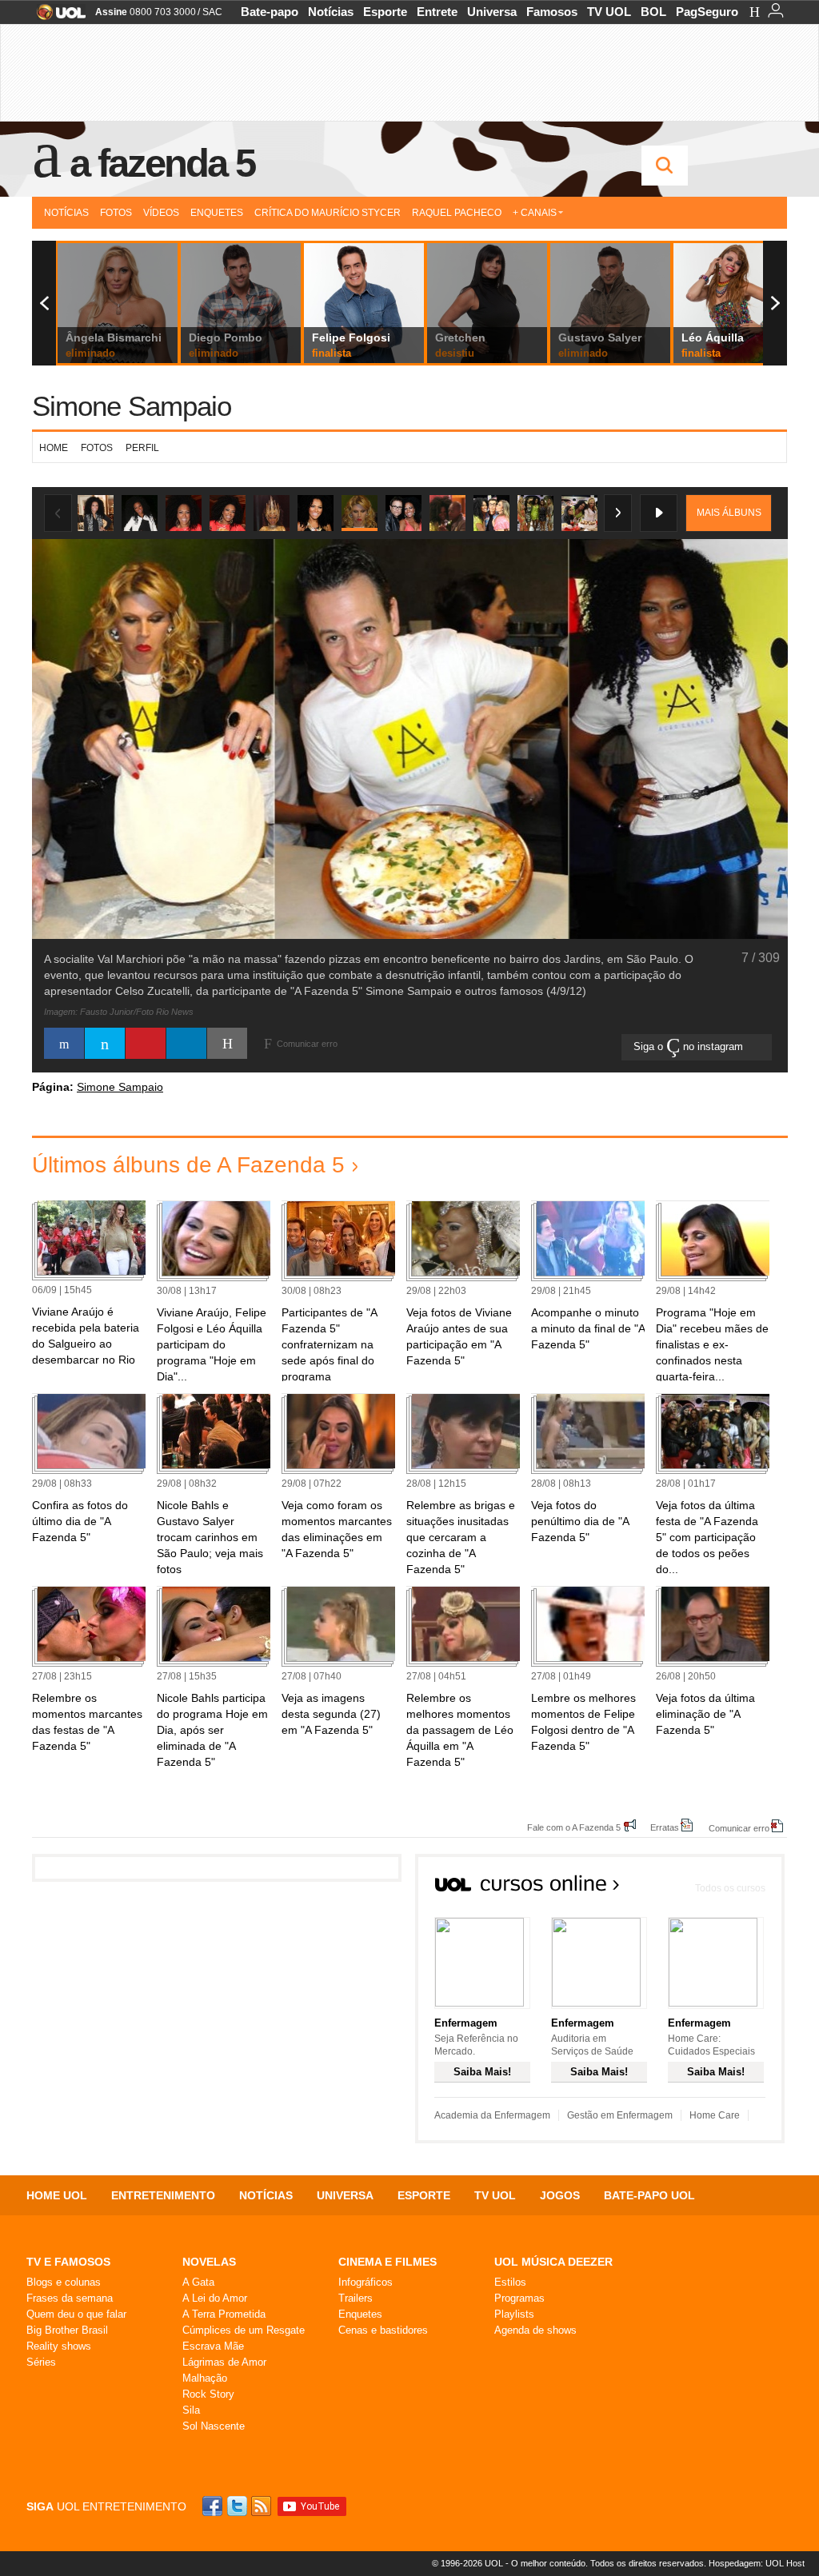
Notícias (331, 12)
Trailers (356, 2298)
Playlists (514, 2314)
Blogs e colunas (64, 2282)
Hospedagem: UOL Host (757, 2563)
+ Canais (535, 213)
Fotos (116, 213)
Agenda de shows (535, 2330)
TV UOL (609, 12)
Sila (191, 2410)
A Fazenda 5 (162, 163)
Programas (519, 2298)
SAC (212, 12)
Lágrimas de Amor (224, 2362)
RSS (262, 2506)
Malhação (205, 2378)
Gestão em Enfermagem (620, 2115)
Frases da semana (70, 2298)
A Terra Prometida (224, 2314)
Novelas (209, 2262)
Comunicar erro (739, 1828)
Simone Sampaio (132, 406)
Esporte (385, 12)
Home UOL (57, 2195)
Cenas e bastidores (383, 2330)
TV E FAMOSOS (68, 2262)
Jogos (560, 2195)
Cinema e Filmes (388, 2262)
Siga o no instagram (690, 1046)
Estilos (510, 2282)
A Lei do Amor (215, 2298)
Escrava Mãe (213, 2346)
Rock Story (208, 2394)
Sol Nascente (214, 2426)
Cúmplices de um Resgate (244, 2330)
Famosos (552, 12)
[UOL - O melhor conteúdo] (56, 17)
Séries (41, 2362)
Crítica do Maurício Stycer (328, 213)
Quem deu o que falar (76, 2314)
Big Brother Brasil (67, 2330)
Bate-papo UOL (649, 2195)
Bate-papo (270, 12)
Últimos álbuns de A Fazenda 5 (188, 1165)
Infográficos (366, 2282)
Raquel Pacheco (457, 213)
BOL (653, 12)
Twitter (238, 2506)
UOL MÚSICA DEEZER (553, 2262)
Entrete (437, 12)
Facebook (214, 2506)
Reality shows (59, 2346)
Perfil (142, 448)
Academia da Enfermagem (492, 2115)
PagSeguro (707, 12)
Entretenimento (163, 2195)
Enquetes (217, 213)
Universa (492, 12)
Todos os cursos (730, 1888)
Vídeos (161, 213)
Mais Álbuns (729, 513)
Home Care (715, 2115)
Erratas (665, 1827)
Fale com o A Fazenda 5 (574, 1827)
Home (54, 448)
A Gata (198, 2282)
